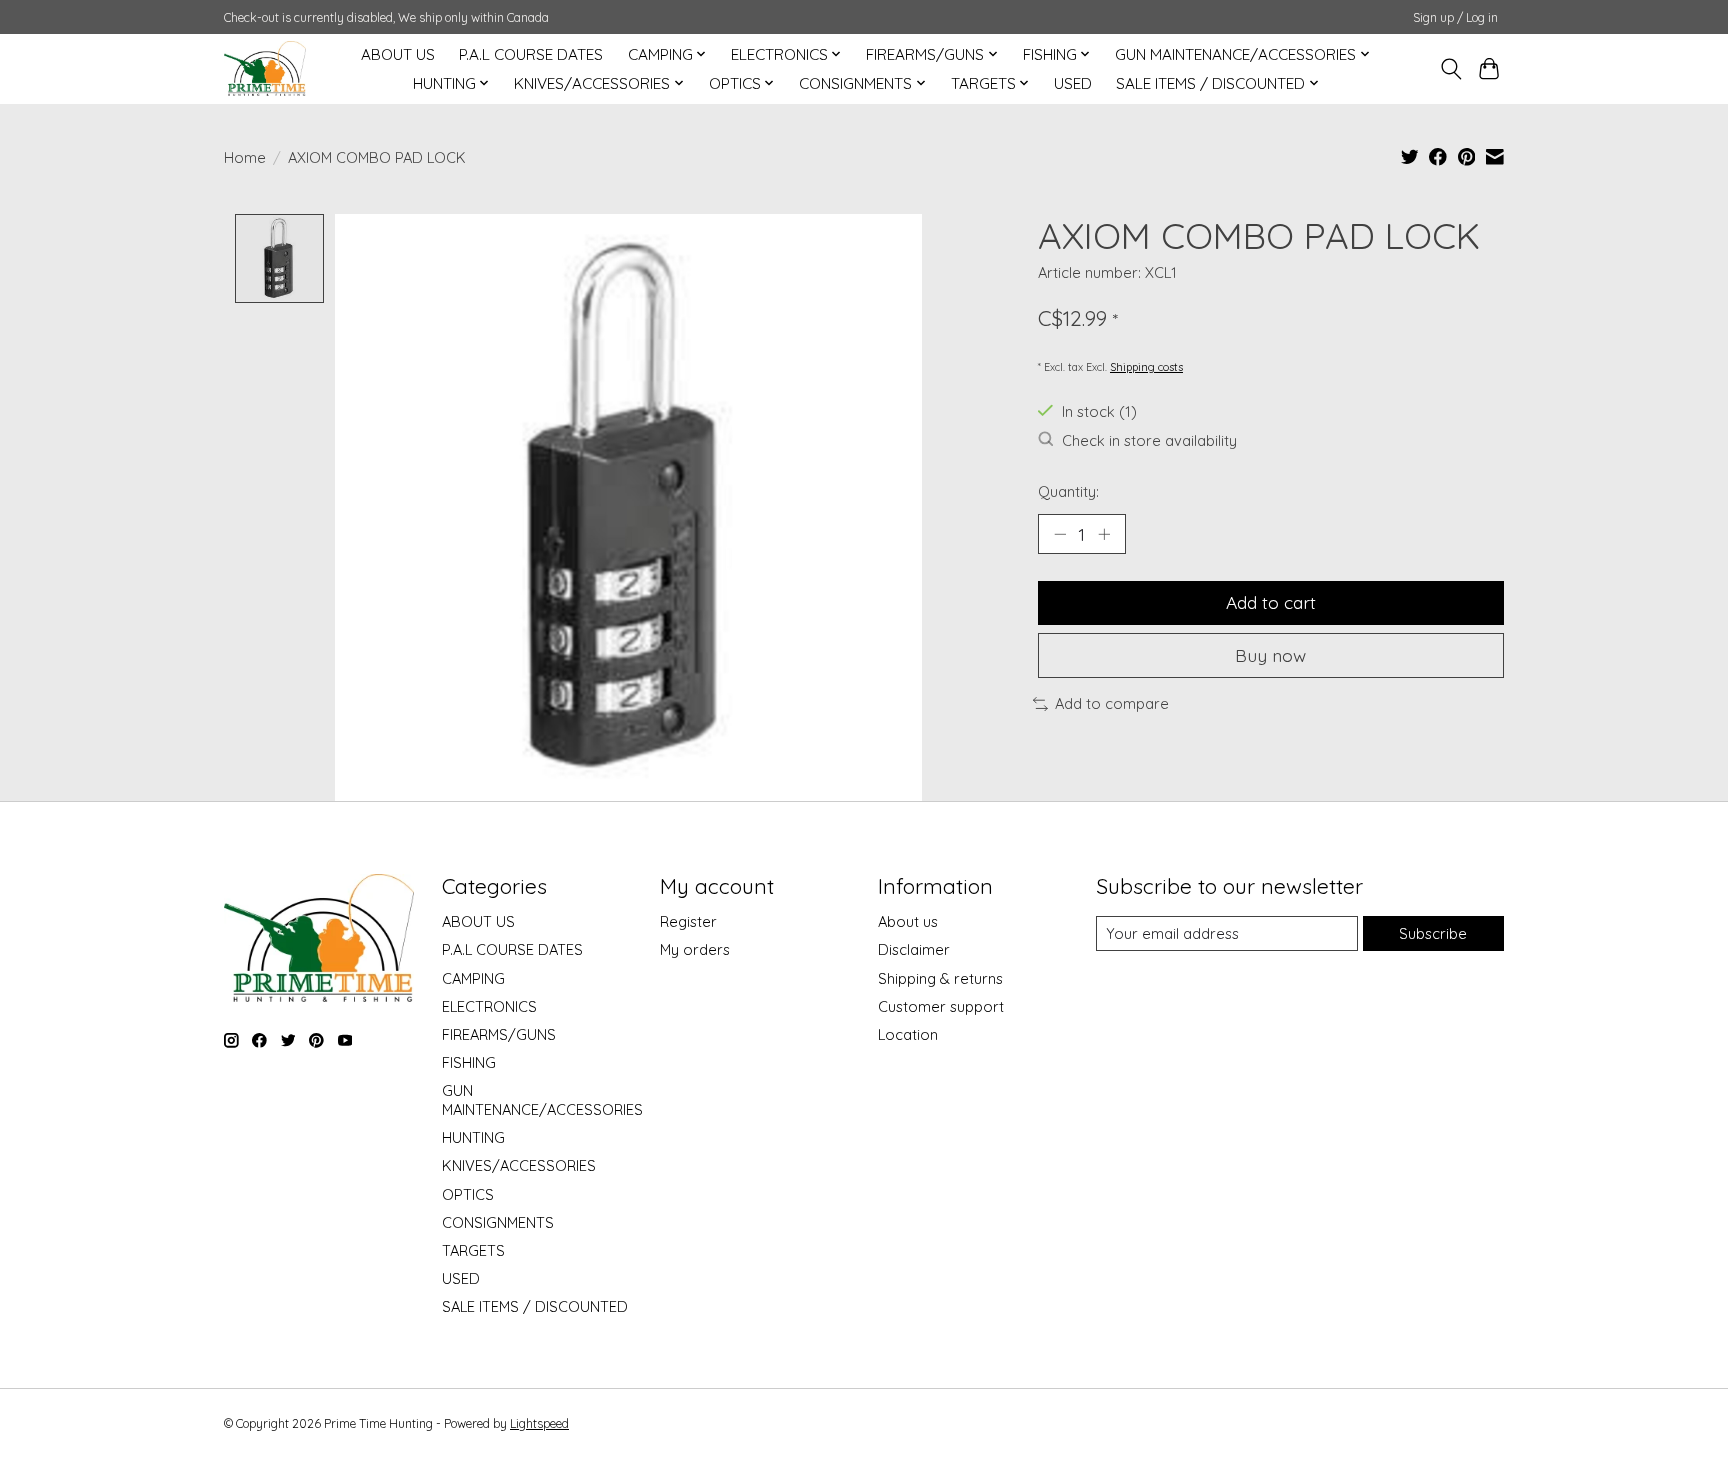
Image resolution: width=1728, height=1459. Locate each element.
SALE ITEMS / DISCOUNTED (535, 1306)
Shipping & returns (940, 978)
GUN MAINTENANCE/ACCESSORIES (542, 1100)
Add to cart (1271, 602)
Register (688, 921)
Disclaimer (914, 949)
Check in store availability (1149, 440)
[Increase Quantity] (1104, 534)
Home (245, 157)
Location (908, 1034)
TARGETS (473, 1250)
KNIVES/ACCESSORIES (519, 1165)
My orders (695, 949)
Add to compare (1112, 703)
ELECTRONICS (489, 1006)
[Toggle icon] (1450, 69)
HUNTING (473, 1137)
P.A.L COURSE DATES (531, 54)
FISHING (469, 1062)
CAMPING (473, 978)
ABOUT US (398, 54)
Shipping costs (1146, 367)
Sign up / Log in (1455, 17)
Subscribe (1433, 933)
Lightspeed (539, 1423)
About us (908, 921)
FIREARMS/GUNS (499, 1034)
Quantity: (1068, 491)
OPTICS (468, 1194)
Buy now (1270, 655)
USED (1073, 83)
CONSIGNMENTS (498, 1222)
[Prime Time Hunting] (265, 68)
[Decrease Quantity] (1060, 534)
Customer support (941, 1006)
